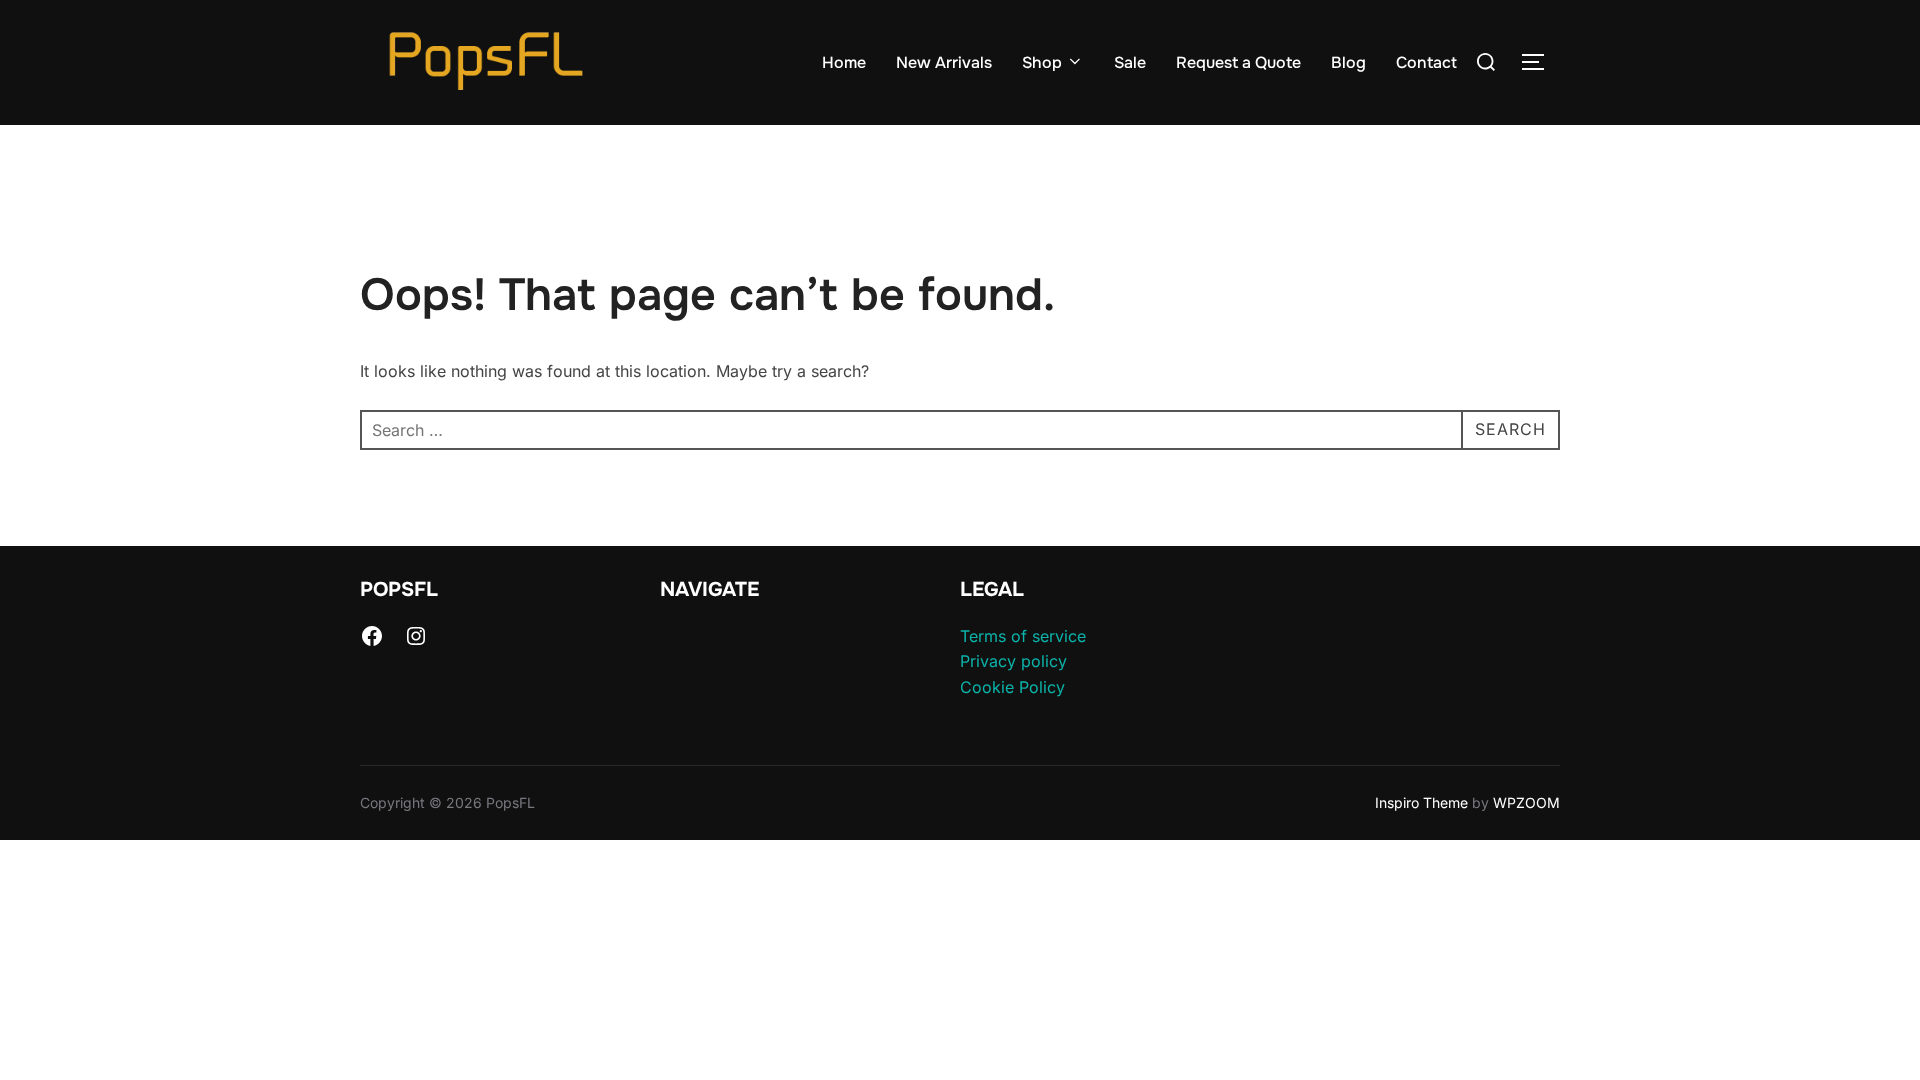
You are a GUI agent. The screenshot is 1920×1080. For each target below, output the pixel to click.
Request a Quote (1238, 62)
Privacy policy (1013, 661)
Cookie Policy (1012, 687)
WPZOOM (1526, 802)
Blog (1348, 62)
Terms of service (1023, 636)
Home (844, 62)
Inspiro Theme (1421, 802)
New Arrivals (944, 62)
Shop (1042, 62)
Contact (1426, 62)
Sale (1130, 62)
